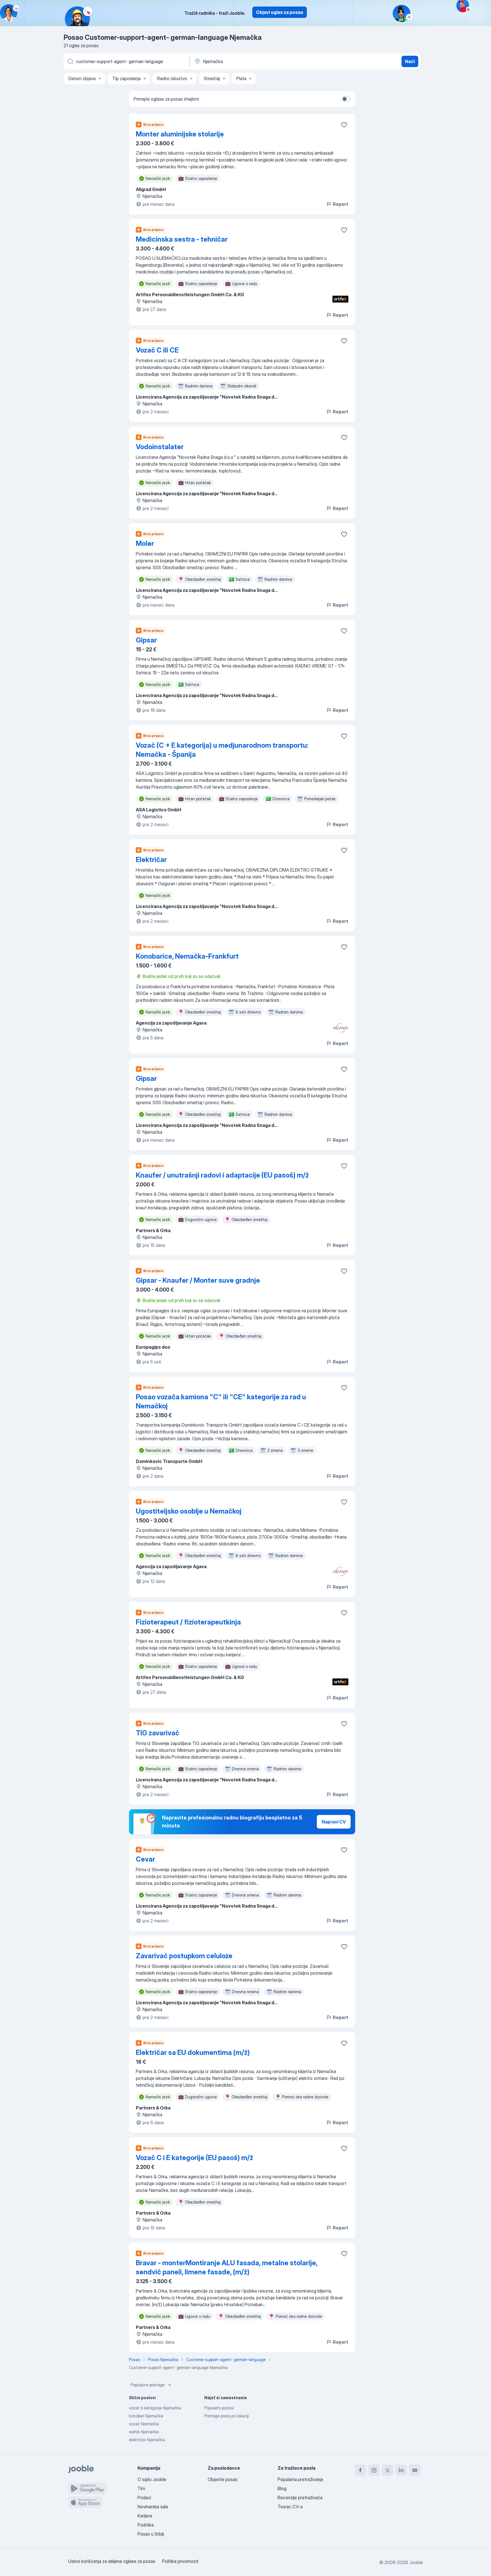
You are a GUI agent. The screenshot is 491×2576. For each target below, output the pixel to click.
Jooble (416, 2562)
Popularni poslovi (219, 2408)
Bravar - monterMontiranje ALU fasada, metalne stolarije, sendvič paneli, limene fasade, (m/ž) (227, 2267)
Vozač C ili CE (157, 350)
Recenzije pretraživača (300, 2498)
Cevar (145, 1859)
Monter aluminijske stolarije (180, 134)
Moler (145, 543)
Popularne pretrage (148, 2385)
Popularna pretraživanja (300, 2479)
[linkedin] (401, 2470)
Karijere (145, 2516)
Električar (151, 860)
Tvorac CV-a (290, 2507)
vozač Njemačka (144, 2424)
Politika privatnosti (180, 2561)
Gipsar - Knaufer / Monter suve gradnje (198, 1280)
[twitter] (388, 2470)
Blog (282, 2488)
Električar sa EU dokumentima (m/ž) (193, 2052)
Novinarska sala (153, 2507)
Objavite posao (223, 2479)
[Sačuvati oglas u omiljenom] (344, 125)
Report (340, 204)
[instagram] (374, 2470)
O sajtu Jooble (152, 2479)
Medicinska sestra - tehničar (182, 239)
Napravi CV (334, 1822)
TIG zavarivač (158, 1733)
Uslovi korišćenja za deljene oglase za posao (112, 2561)
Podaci (144, 2498)
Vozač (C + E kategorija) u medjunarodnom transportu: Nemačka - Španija (222, 750)
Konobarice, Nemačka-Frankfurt (187, 956)
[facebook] (360, 2470)
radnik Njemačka (144, 2432)
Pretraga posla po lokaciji (227, 2416)
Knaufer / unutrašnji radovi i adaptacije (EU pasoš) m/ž (222, 1175)
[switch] (346, 99)
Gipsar (146, 640)
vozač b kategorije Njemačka (155, 2408)
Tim (141, 2488)
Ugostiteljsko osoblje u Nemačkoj (189, 1511)
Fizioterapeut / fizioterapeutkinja (188, 1622)
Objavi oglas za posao (280, 12)
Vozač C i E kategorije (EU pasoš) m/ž (194, 2158)
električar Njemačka (147, 2440)
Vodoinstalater (160, 447)
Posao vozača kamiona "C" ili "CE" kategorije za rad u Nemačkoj (221, 1401)
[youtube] (415, 2470)
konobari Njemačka (146, 2416)
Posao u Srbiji (151, 2534)
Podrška (146, 2525)
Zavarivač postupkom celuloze (184, 1956)
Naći (410, 61)
